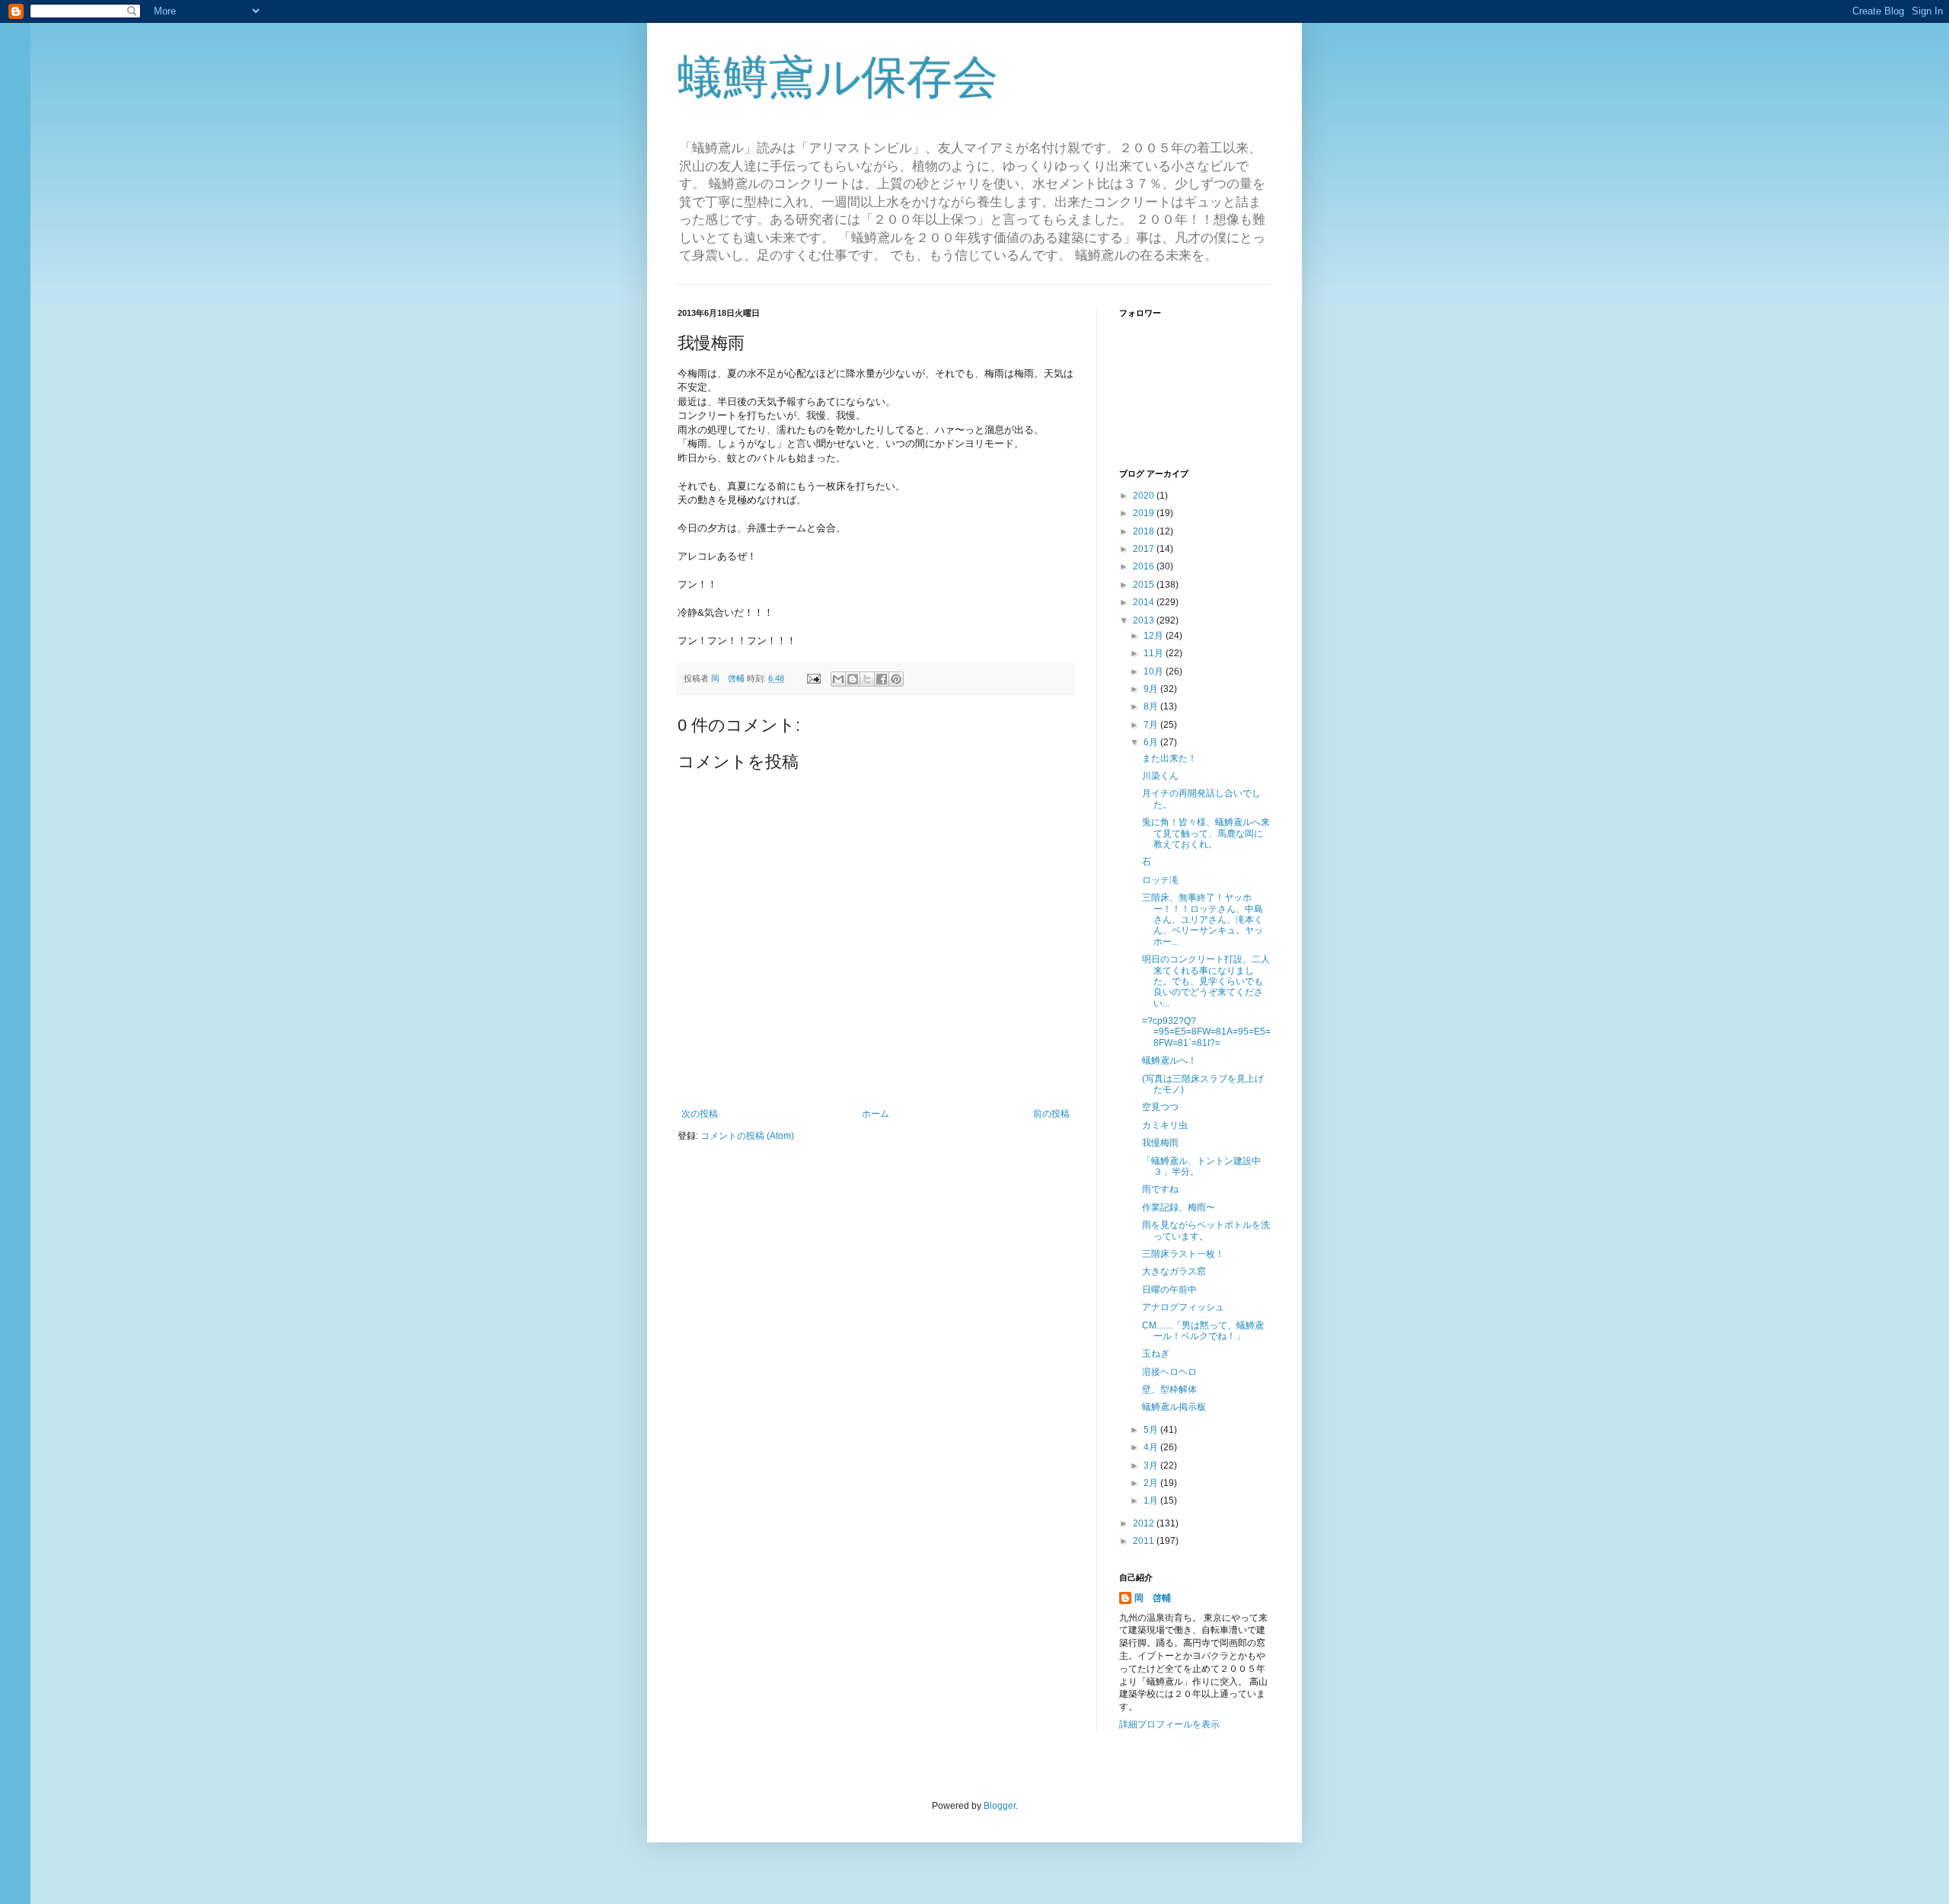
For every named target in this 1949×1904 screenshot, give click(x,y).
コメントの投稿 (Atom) (747, 1136)
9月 (1152, 689)
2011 (1145, 1541)
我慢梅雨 (1160, 1143)
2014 (1145, 602)
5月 (1152, 1430)
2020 (1145, 496)
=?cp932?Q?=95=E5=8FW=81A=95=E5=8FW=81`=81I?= (1206, 1032)
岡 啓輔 (1153, 1598)
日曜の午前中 (1169, 1290)
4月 (1152, 1447)
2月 (1152, 1483)
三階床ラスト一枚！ (1183, 1254)
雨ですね (1160, 1189)
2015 (1145, 585)
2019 (1145, 513)
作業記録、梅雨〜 (1179, 1207)
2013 (1145, 620)
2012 (1145, 1523)
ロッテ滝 (1160, 880)
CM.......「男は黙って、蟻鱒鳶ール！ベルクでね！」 (1203, 1331)
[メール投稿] (813, 678)
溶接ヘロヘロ (1169, 1372)
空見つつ (1160, 1107)
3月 (1152, 1465)
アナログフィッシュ (1183, 1307)
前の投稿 (1051, 1114)
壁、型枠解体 (1169, 1389)
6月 (1152, 742)
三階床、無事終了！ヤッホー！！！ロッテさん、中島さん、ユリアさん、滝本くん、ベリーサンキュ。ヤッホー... (1203, 920)
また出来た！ (1169, 758)
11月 (1155, 653)
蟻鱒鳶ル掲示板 (1174, 1407)
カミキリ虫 (1165, 1125)
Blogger (1000, 1806)
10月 (1155, 671)
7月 (1152, 725)
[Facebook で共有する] (882, 679)
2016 (1145, 566)
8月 (1152, 706)
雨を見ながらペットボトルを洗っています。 (1206, 1230)
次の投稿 (700, 1114)
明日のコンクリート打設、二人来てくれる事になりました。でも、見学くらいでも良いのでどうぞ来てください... (1206, 981)
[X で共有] (867, 679)
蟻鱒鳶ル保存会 (838, 77)
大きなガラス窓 (1174, 1271)
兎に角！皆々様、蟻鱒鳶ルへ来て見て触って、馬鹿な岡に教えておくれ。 (1206, 833)
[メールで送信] (838, 679)
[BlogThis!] (853, 679)
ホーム (876, 1114)
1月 (1152, 1501)
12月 (1155, 636)
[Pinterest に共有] (896, 679)
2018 (1145, 531)
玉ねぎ (1156, 1354)
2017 (1145, 549)
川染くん (1160, 776)
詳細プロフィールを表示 (1169, 1724)
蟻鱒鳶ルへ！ (1169, 1060)
